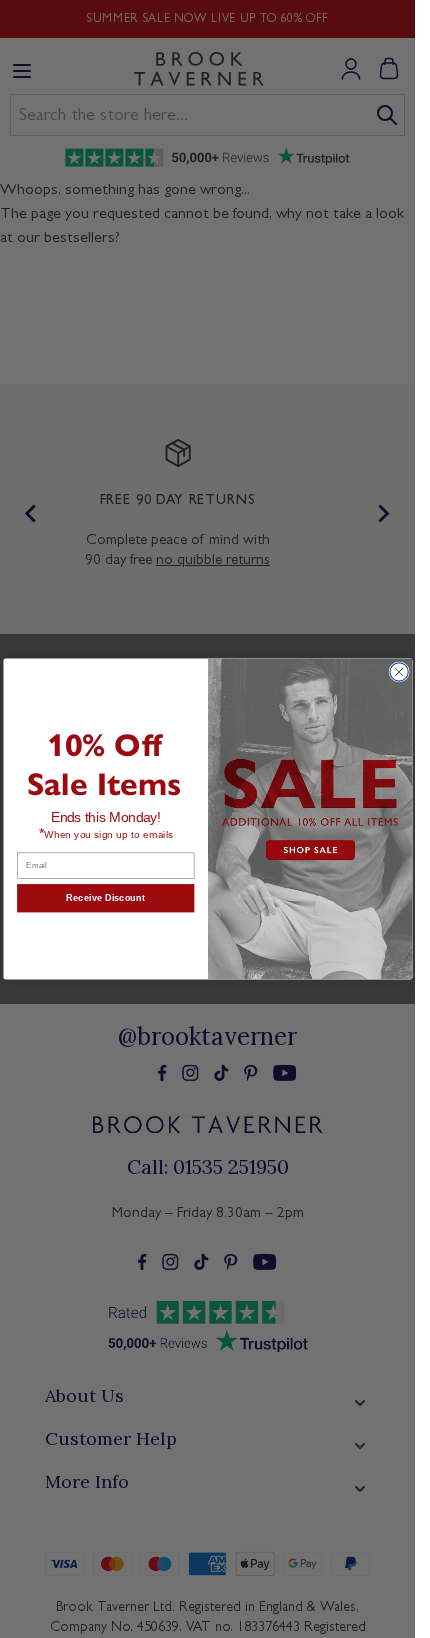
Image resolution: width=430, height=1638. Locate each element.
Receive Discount (105, 898)
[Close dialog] (398, 672)
